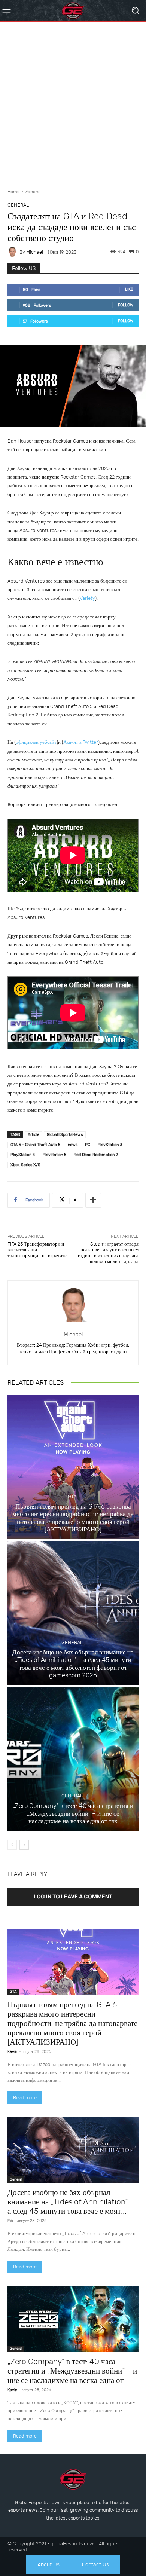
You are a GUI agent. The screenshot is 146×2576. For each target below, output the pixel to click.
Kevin (12, 2052)
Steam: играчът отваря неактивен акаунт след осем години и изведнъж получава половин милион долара (108, 1253)
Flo (10, 2221)
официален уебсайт (36, 742)
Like (129, 289)
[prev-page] (12, 1845)
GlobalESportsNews (65, 1135)
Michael (35, 252)
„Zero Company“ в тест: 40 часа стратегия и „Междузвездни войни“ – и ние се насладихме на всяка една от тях (73, 1813)
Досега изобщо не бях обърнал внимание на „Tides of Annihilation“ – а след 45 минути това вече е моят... (71, 2202)
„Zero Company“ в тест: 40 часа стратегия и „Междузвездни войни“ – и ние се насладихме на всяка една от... (72, 2371)
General (33, 192)
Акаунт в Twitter (81, 742)
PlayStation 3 (110, 1145)
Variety (87, 598)
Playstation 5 (54, 1155)
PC (88, 1145)
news (73, 1145)
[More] (93, 1200)
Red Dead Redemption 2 (96, 1155)
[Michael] (13, 252)
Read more (25, 2098)
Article (34, 1135)
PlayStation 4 (23, 1155)
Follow (126, 305)
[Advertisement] (73, 102)
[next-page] (24, 1845)
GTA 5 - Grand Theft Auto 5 (35, 1145)
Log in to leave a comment (73, 1896)
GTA (72, 1496)
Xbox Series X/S (25, 1165)
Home (14, 192)
